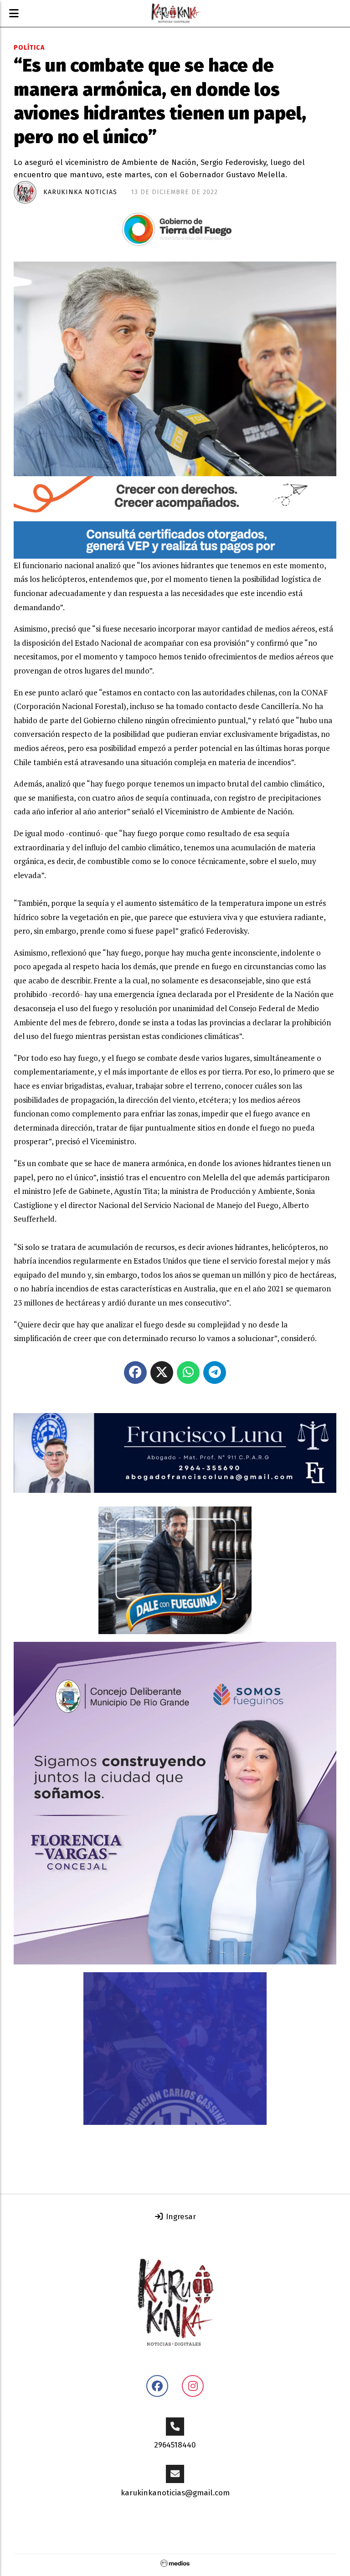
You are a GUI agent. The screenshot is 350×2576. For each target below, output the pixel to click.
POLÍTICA (29, 48)
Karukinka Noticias (80, 192)
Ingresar (180, 2217)
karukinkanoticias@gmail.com (175, 2493)
